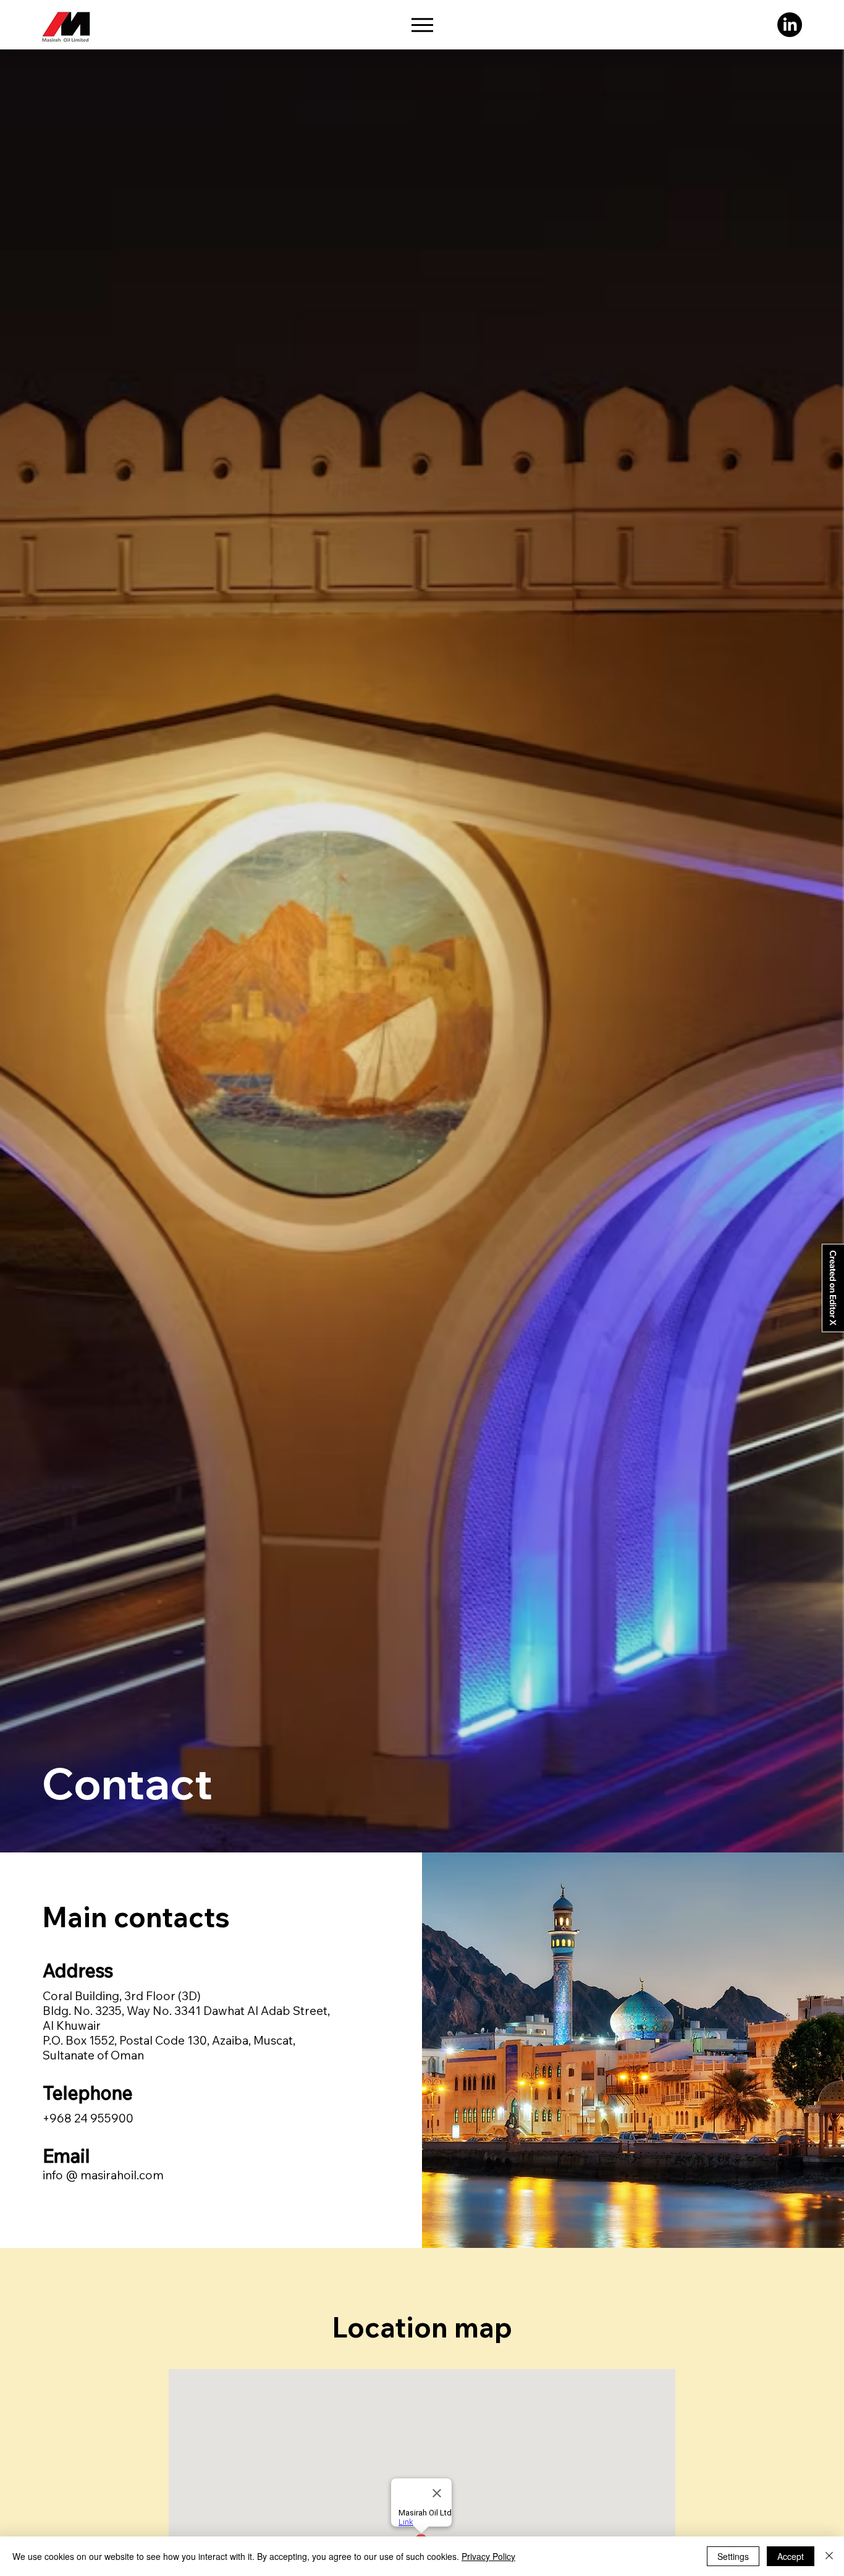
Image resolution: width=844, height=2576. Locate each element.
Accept (791, 2556)
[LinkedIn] (790, 25)
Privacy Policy (488, 2556)
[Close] (829, 2556)
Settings (733, 2556)
